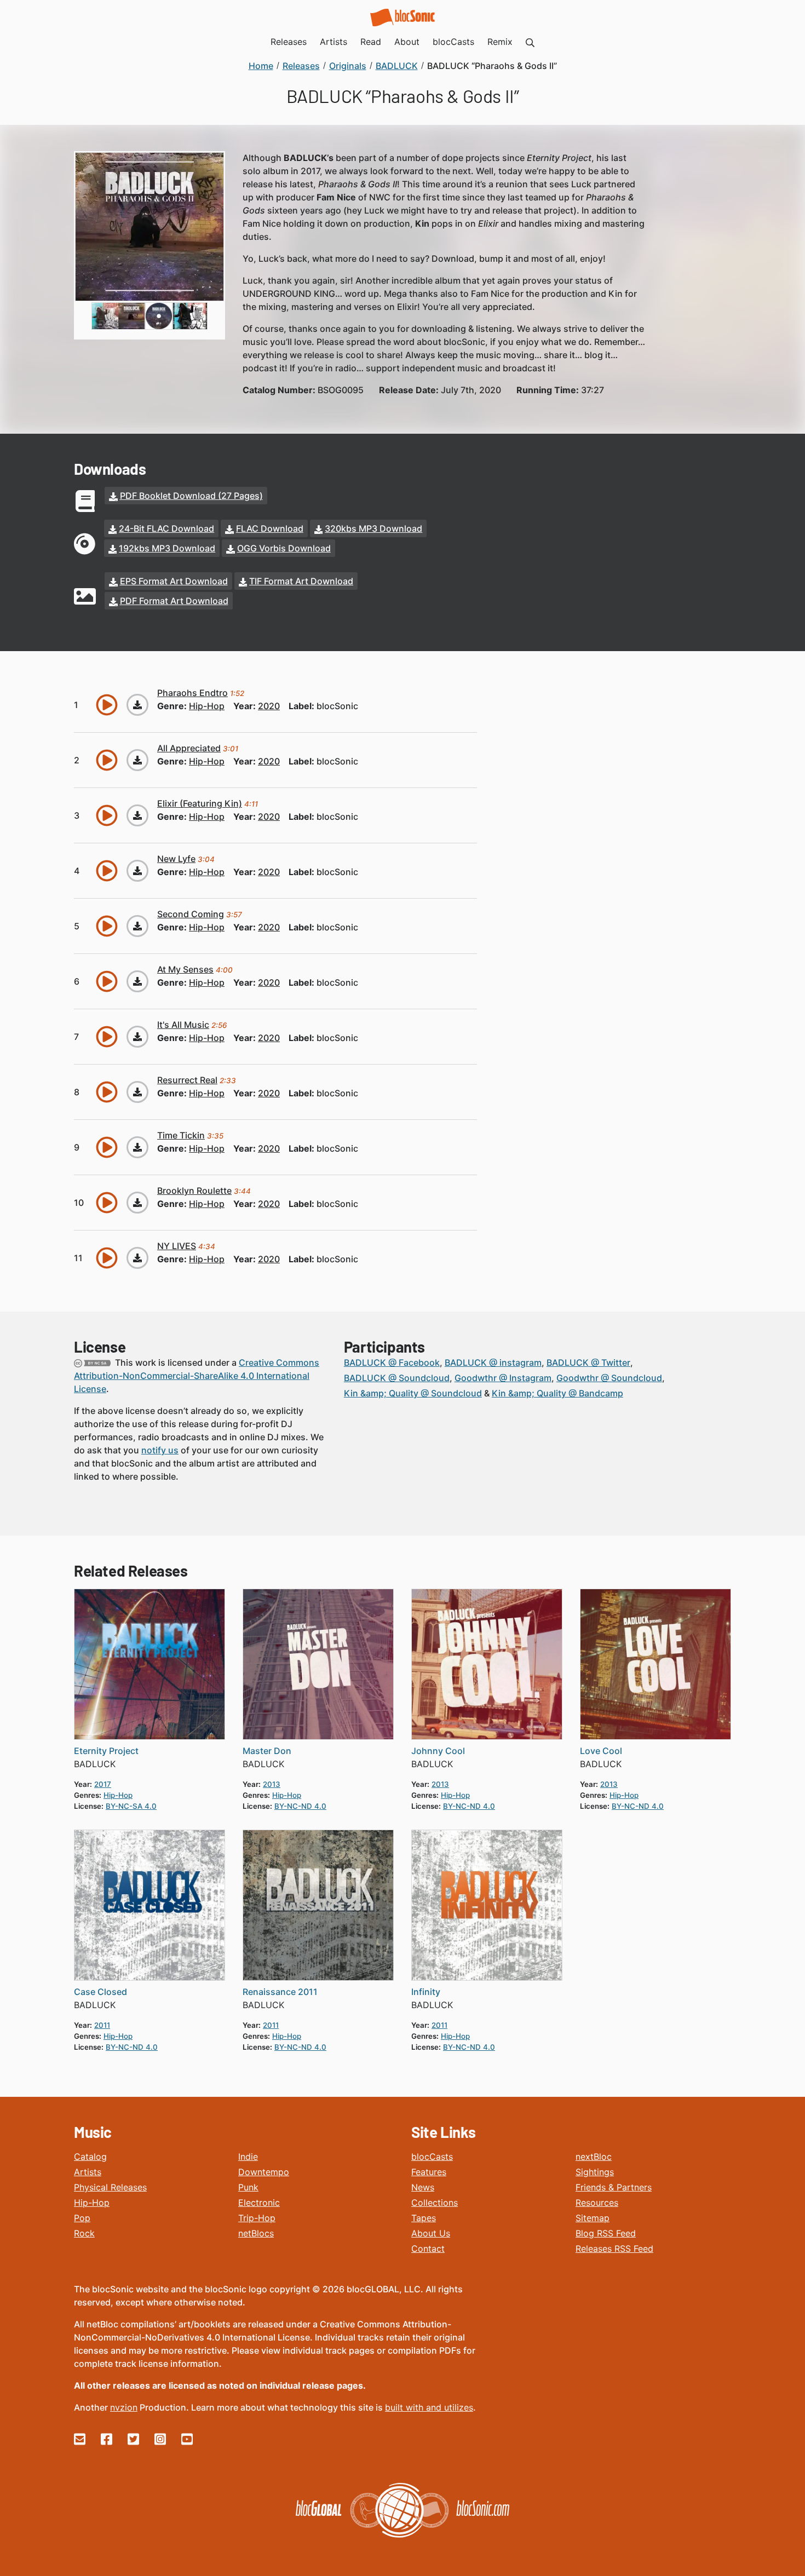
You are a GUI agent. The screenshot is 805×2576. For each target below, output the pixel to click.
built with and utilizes (429, 2407)
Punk (248, 2187)
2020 (269, 706)
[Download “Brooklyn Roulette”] (137, 1203)
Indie (248, 2157)
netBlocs (256, 2233)
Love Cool (601, 1751)
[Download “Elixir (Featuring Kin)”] (137, 815)
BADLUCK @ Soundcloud (397, 1378)
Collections (435, 2203)
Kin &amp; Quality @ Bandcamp (557, 1393)
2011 (102, 2025)
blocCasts (432, 2157)
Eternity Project (106, 1751)
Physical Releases (110, 2187)
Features (429, 2172)
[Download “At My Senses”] (137, 981)
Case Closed (100, 1992)
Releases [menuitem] (289, 42)
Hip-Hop (92, 2203)
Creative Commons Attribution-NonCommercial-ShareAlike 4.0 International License (197, 1376)
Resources (597, 2203)
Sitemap (593, 2218)
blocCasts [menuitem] (453, 42)
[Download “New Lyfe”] (137, 871)
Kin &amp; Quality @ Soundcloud (413, 1393)
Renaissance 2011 (280, 1992)
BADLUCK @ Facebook (392, 1362)
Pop (82, 2218)
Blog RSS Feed (606, 2233)
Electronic (259, 2203)
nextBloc (594, 2157)
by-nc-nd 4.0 (300, 1806)
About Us (431, 2233)
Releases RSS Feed (614, 2249)
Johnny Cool (438, 1751)
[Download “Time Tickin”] (137, 1147)
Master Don (267, 1751)
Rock (84, 2233)
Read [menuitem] (371, 42)
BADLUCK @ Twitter (588, 1362)
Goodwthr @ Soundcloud (609, 1378)
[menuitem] (530, 42)
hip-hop (207, 706)
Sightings (595, 2172)
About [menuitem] (407, 42)
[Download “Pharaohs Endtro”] (137, 705)
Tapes (424, 2218)
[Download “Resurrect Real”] (137, 1092)
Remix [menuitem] (500, 42)
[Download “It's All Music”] (137, 1037)
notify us (160, 1450)
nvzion (124, 2407)
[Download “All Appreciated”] (137, 760)
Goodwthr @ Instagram (503, 1378)
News (423, 2187)
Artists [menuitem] (334, 42)
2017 (103, 1784)
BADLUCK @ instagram (493, 1362)
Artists (88, 2172)
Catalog (90, 2157)
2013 (272, 1784)
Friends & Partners (614, 2187)
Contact (428, 2249)
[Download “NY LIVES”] (137, 1258)
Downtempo (264, 2172)
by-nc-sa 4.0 (131, 1806)
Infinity (426, 1992)
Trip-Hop (257, 2218)
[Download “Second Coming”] (137, 926)
